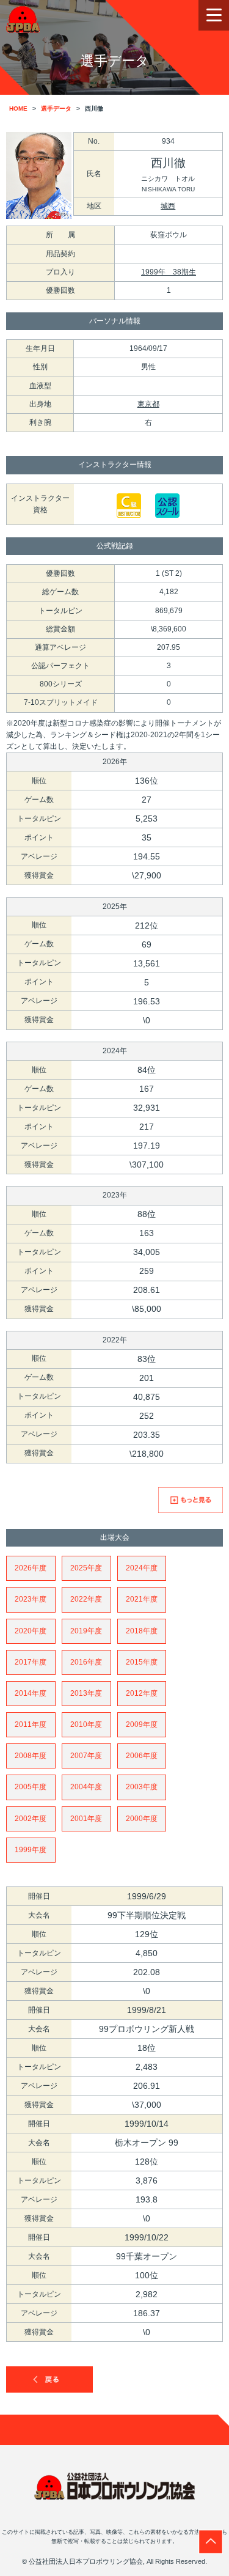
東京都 (148, 404)
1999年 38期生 (169, 272)
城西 (168, 206)
